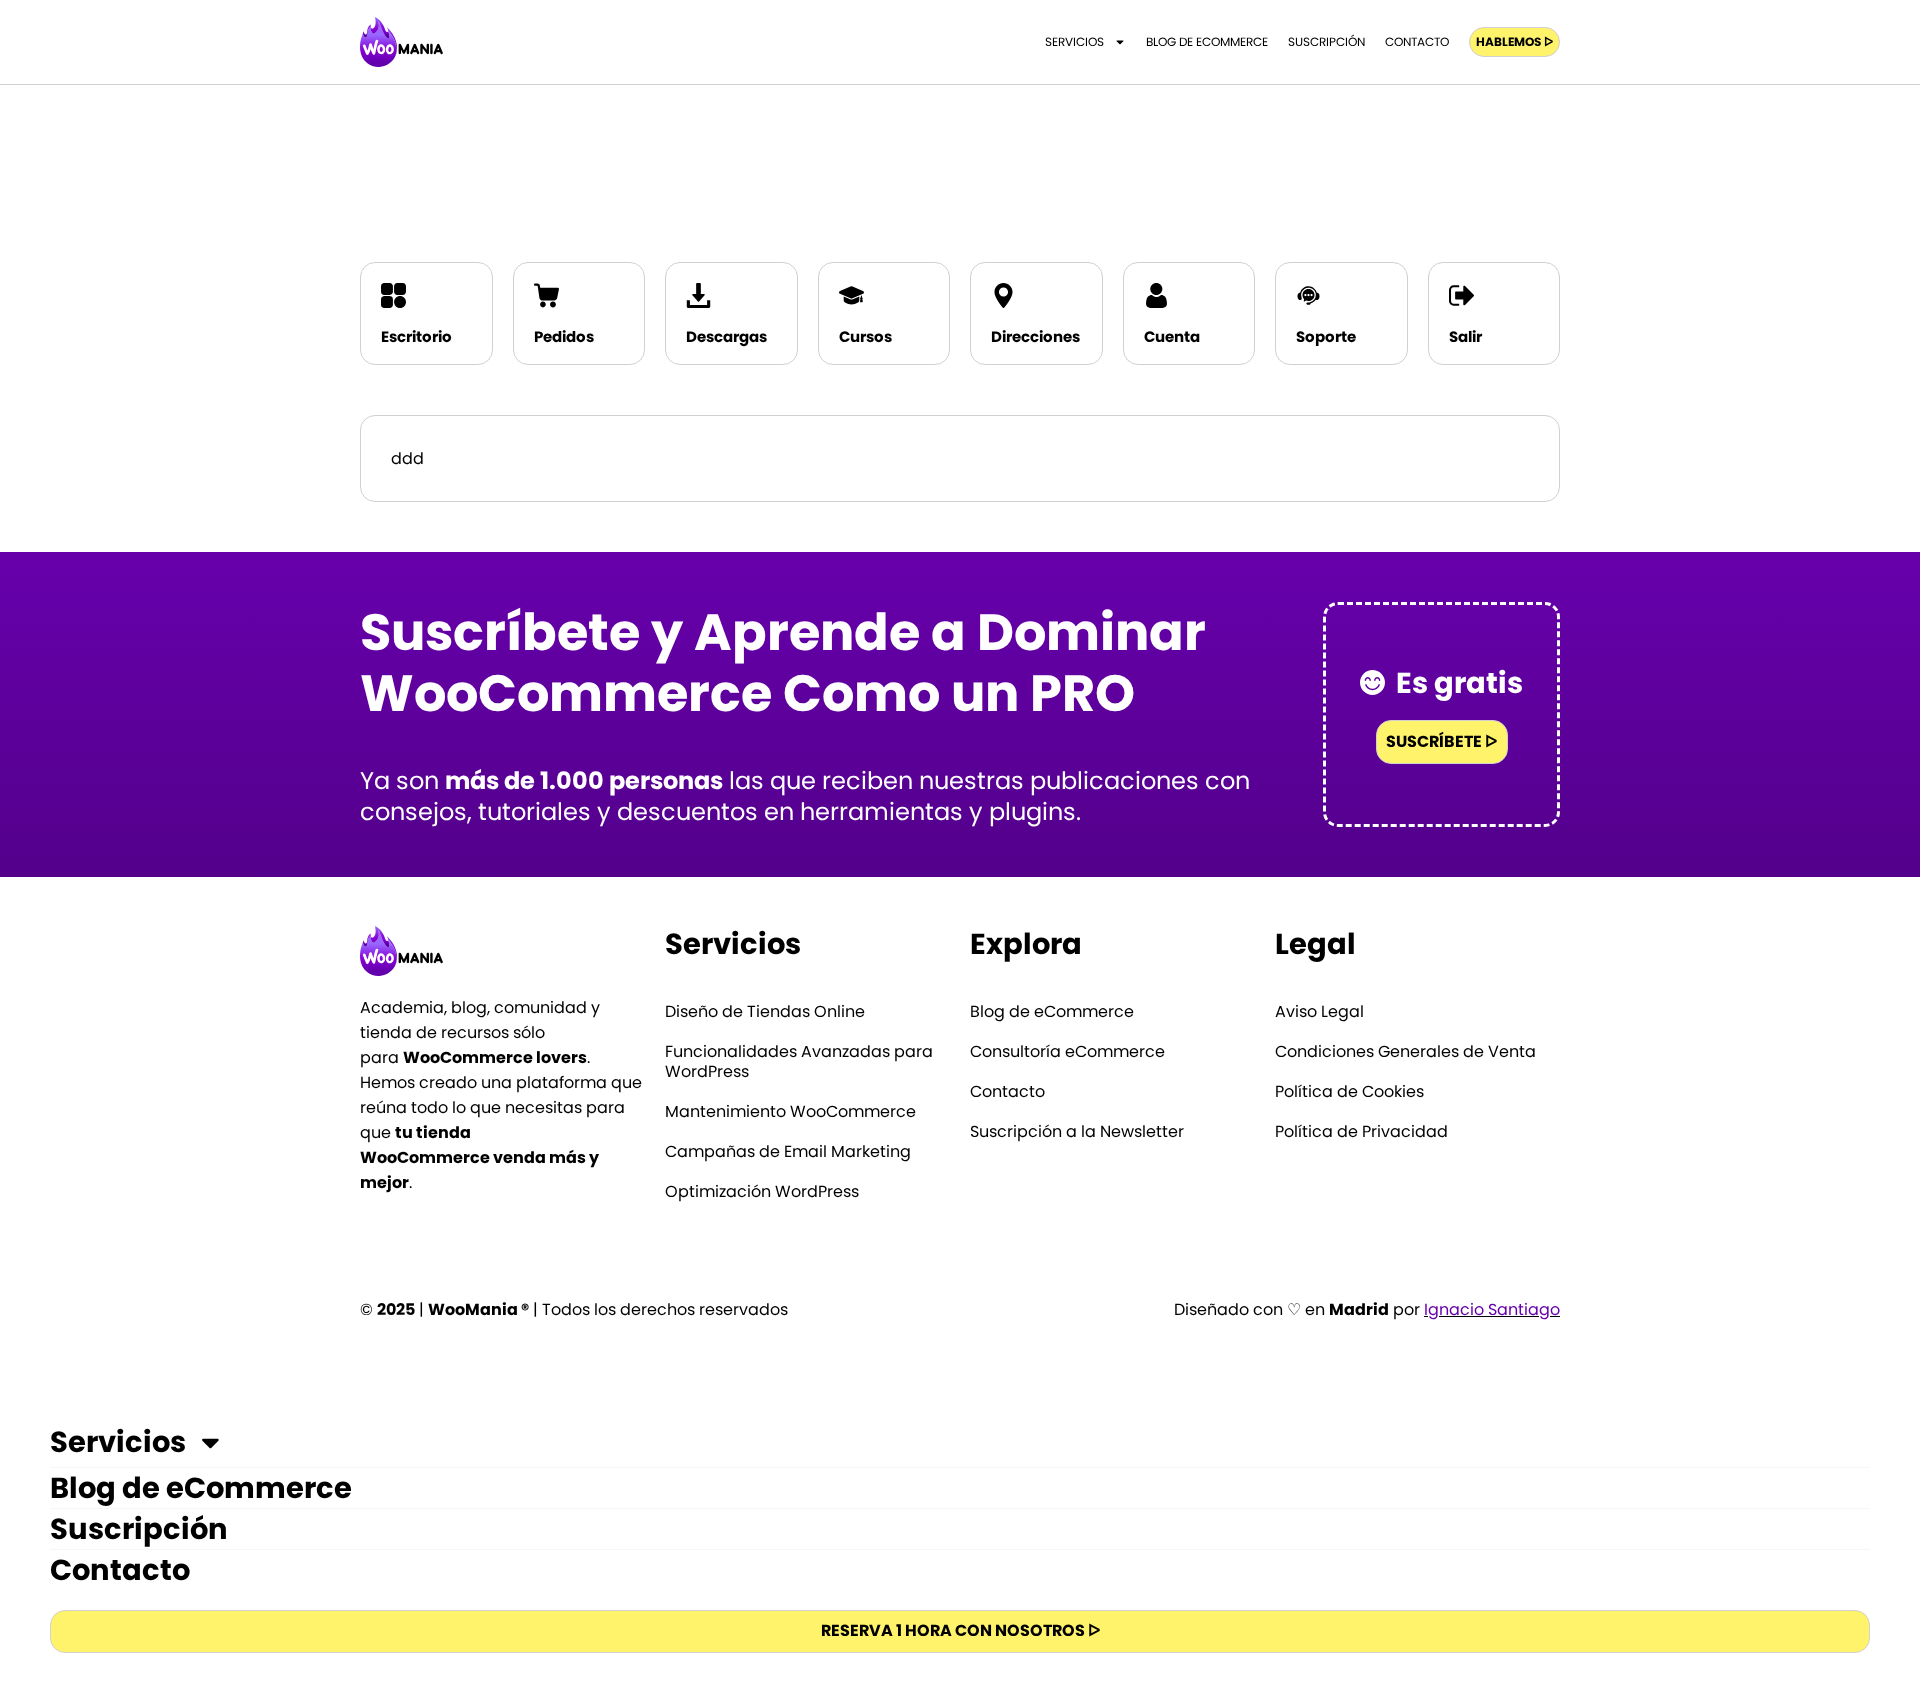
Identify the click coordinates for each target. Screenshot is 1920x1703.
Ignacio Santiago (1492, 1309)
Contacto (1417, 41)
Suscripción (1326, 41)
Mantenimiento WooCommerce (790, 1112)
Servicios (1074, 41)
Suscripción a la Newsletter (1077, 1132)
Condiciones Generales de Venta (1405, 1052)
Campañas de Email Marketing (788, 1152)
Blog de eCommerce (1207, 41)
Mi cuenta (1443, 153)
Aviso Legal (1319, 1012)
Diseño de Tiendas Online (765, 1012)
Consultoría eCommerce (1067, 1052)
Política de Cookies (1349, 1092)
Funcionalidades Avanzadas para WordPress (799, 1062)
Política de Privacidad (1361, 1132)
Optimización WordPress (762, 1192)
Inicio (1368, 153)
